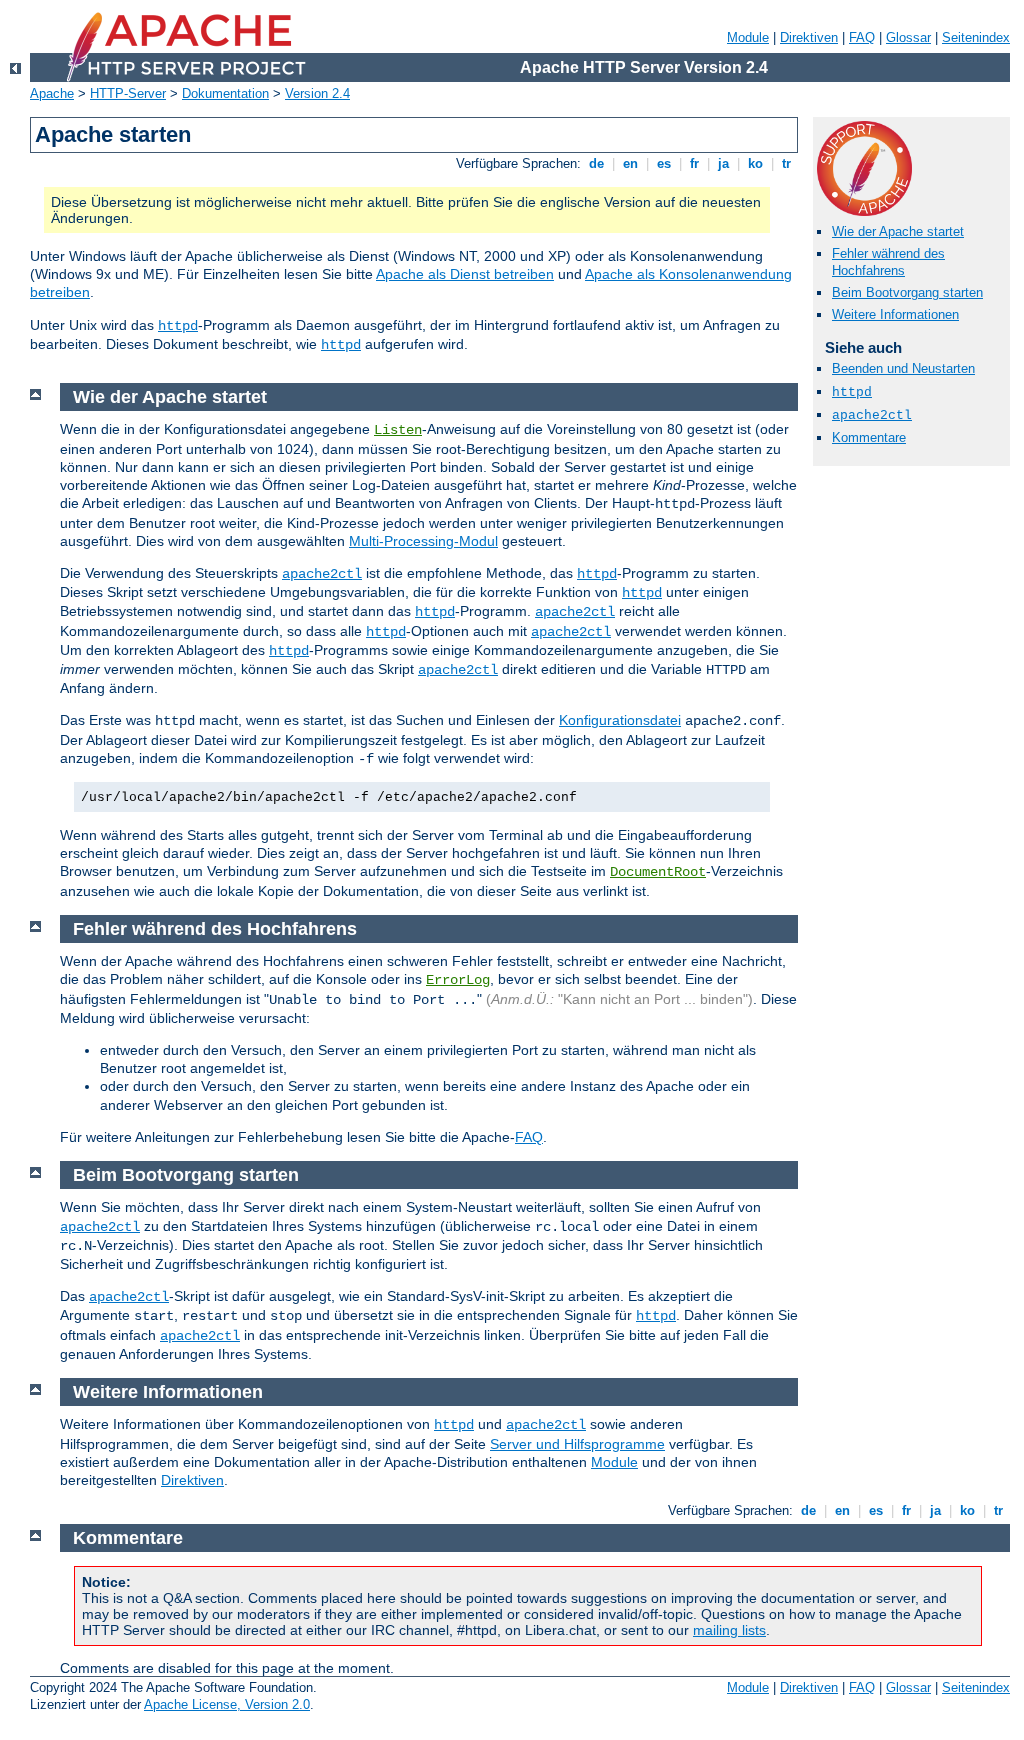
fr (694, 163)
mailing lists (729, 1630)
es (664, 163)
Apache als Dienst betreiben (465, 274)
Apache (52, 93)
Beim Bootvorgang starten (907, 292)
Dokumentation (225, 93)
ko (755, 163)
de (596, 163)
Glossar (908, 37)
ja (723, 163)
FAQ (862, 37)
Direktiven (809, 37)
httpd (178, 326)
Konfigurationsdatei (620, 720)
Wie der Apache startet (898, 231)
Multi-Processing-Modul (423, 541)
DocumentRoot (658, 872)
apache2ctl (872, 415)
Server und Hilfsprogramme (577, 1444)
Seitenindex (976, 37)
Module (748, 37)
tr (786, 163)
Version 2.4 (317, 93)
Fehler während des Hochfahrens (888, 262)
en (630, 163)
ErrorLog (458, 980)
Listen (398, 430)
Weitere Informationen (895, 314)
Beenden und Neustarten (903, 368)
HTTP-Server (128, 93)
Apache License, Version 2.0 (227, 1704)
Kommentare (869, 437)
